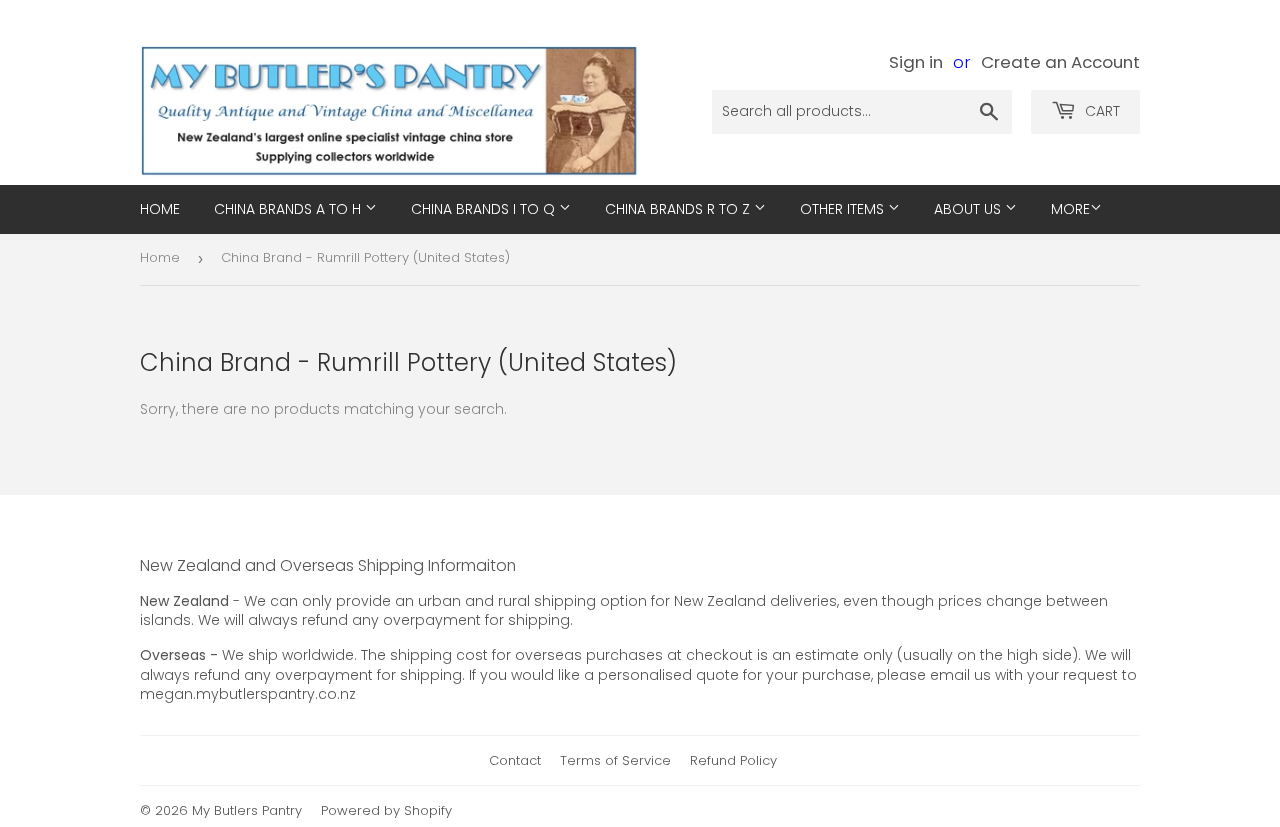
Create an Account (1060, 62)
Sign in (916, 62)
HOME (160, 209)
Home (160, 257)
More (1070, 209)
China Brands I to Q (485, 209)
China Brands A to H (289, 209)
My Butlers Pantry (247, 810)
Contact (515, 760)
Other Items (844, 209)
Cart (1100, 111)
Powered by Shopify (386, 810)
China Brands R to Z (679, 209)
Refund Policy (733, 760)
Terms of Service (615, 760)
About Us (969, 209)
